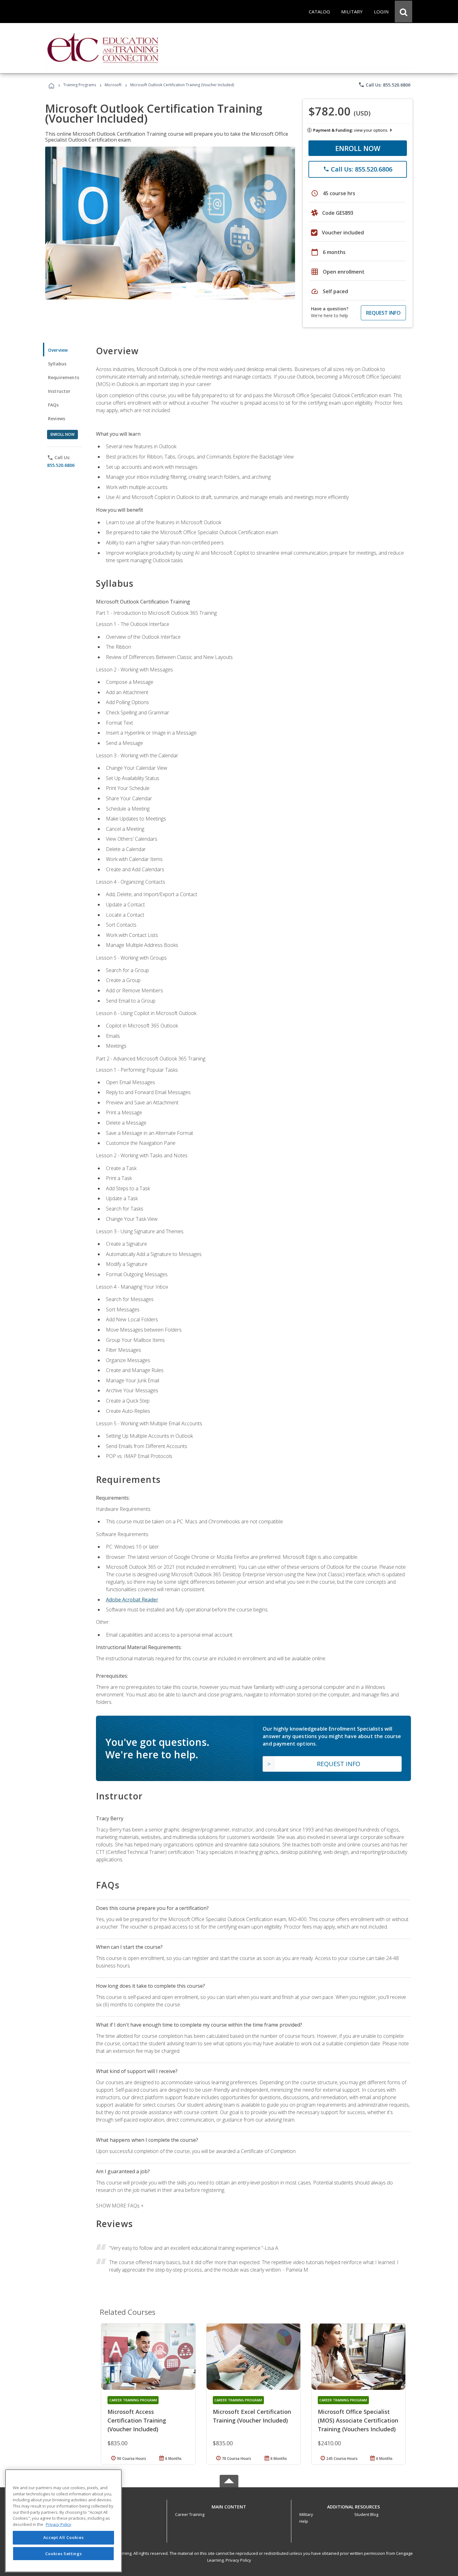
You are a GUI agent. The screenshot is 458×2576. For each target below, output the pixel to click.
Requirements (64, 377)
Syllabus (57, 364)
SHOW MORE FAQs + (120, 2206)
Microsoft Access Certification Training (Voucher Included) (137, 2420)
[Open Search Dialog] (403, 12)
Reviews (57, 418)
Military (306, 2514)
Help (304, 2521)
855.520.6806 (61, 465)
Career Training (190, 2514)
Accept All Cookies (64, 2538)
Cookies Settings (64, 2554)
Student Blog (366, 2514)
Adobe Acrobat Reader (132, 1600)
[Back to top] (229, 2505)
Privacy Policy (238, 2560)
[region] (63, 2521)
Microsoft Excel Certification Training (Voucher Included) (252, 2416)
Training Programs (80, 85)
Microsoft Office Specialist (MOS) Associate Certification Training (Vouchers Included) (358, 2420)
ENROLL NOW (358, 148)
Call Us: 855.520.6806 (384, 85)
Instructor (59, 391)
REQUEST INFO (383, 313)
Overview (58, 350)
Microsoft (113, 85)
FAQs (53, 405)
